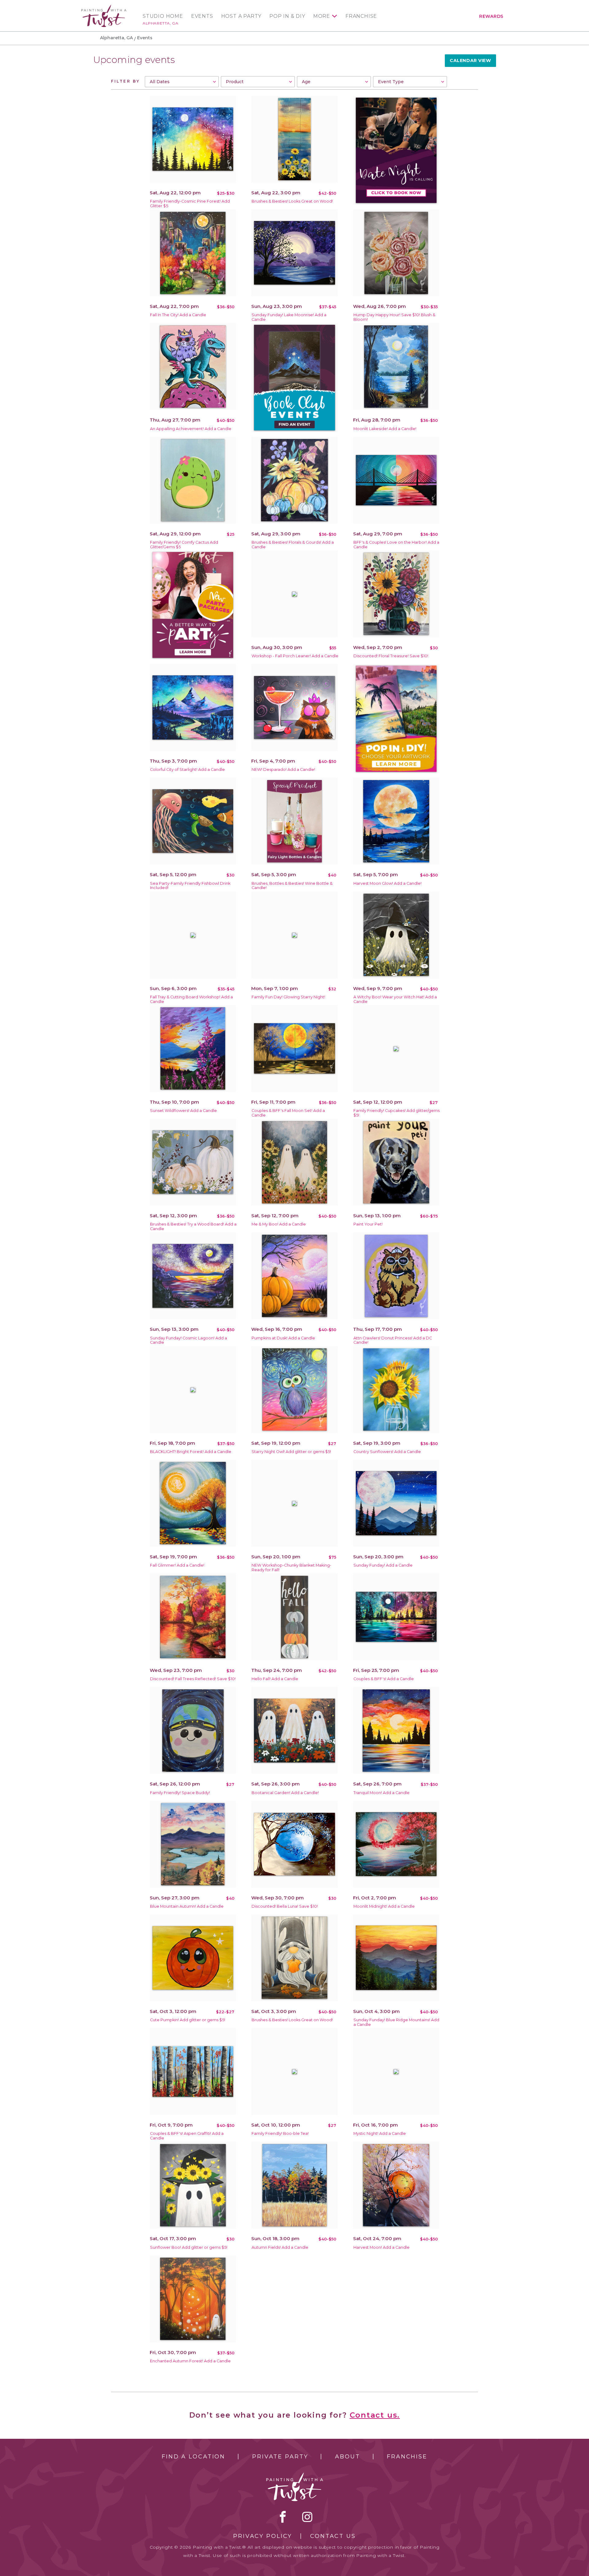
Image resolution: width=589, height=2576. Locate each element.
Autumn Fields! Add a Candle (280, 2247)
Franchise (361, 16)
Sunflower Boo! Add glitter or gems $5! (189, 2247)
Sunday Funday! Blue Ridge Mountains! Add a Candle (396, 2022)
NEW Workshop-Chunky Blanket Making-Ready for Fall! (291, 1568)
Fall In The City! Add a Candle (178, 315)
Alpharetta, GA (160, 23)
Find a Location (193, 2457)
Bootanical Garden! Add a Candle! (285, 1793)
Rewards (491, 16)
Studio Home (163, 16)
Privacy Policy (263, 2536)
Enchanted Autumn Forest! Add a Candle (190, 2361)
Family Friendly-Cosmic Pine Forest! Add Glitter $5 (190, 204)
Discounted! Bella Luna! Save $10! (285, 1906)
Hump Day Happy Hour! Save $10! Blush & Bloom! (394, 317)
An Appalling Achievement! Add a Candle (191, 429)
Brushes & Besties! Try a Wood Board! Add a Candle (193, 1226)
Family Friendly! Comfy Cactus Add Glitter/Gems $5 (184, 545)
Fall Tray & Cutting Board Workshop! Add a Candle (191, 999)
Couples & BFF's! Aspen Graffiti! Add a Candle (187, 2136)
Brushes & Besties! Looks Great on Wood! (292, 201)
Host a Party (241, 16)
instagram (307, 2517)
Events (202, 16)
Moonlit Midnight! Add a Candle (384, 1906)
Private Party (280, 2457)
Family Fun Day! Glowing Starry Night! (288, 997)
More (322, 16)
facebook (283, 2517)
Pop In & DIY (287, 16)
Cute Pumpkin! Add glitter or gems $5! (188, 2020)
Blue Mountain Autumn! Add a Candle (187, 1906)
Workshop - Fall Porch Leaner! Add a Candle (295, 656)
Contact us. (375, 2415)
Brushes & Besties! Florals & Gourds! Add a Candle (293, 545)
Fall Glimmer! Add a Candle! (177, 1565)
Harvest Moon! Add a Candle (381, 2247)
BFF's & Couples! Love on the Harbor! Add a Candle (396, 545)
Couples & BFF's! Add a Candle (384, 1679)
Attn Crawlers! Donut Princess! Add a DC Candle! (393, 1340)
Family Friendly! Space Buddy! (180, 1793)
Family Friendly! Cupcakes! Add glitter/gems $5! (397, 1113)
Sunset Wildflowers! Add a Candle (183, 1111)
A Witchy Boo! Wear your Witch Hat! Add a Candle (395, 999)
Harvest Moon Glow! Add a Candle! (387, 883)
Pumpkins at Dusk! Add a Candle (283, 1338)
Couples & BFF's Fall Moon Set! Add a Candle (288, 1113)
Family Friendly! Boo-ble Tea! (280, 2133)
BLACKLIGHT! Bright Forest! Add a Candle (191, 1452)
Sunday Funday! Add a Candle (383, 1565)
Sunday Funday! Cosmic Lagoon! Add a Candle (189, 1340)
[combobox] (182, 82)
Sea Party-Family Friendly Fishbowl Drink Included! (190, 886)
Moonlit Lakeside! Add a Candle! (385, 429)
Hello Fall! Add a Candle (275, 1679)
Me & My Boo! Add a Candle (279, 1224)
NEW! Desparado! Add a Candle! (283, 769)
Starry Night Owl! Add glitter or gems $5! (291, 1452)
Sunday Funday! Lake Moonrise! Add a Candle (289, 317)
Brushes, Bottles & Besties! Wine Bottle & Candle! (292, 886)
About (347, 2457)
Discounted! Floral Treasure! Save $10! (391, 656)
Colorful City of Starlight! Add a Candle (187, 769)
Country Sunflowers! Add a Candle (387, 1452)
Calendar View (470, 60)
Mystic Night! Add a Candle (380, 2133)
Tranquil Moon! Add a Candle (381, 1793)
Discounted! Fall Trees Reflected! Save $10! (193, 1679)
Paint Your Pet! (368, 1224)
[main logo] (104, 7)
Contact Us (333, 2536)
